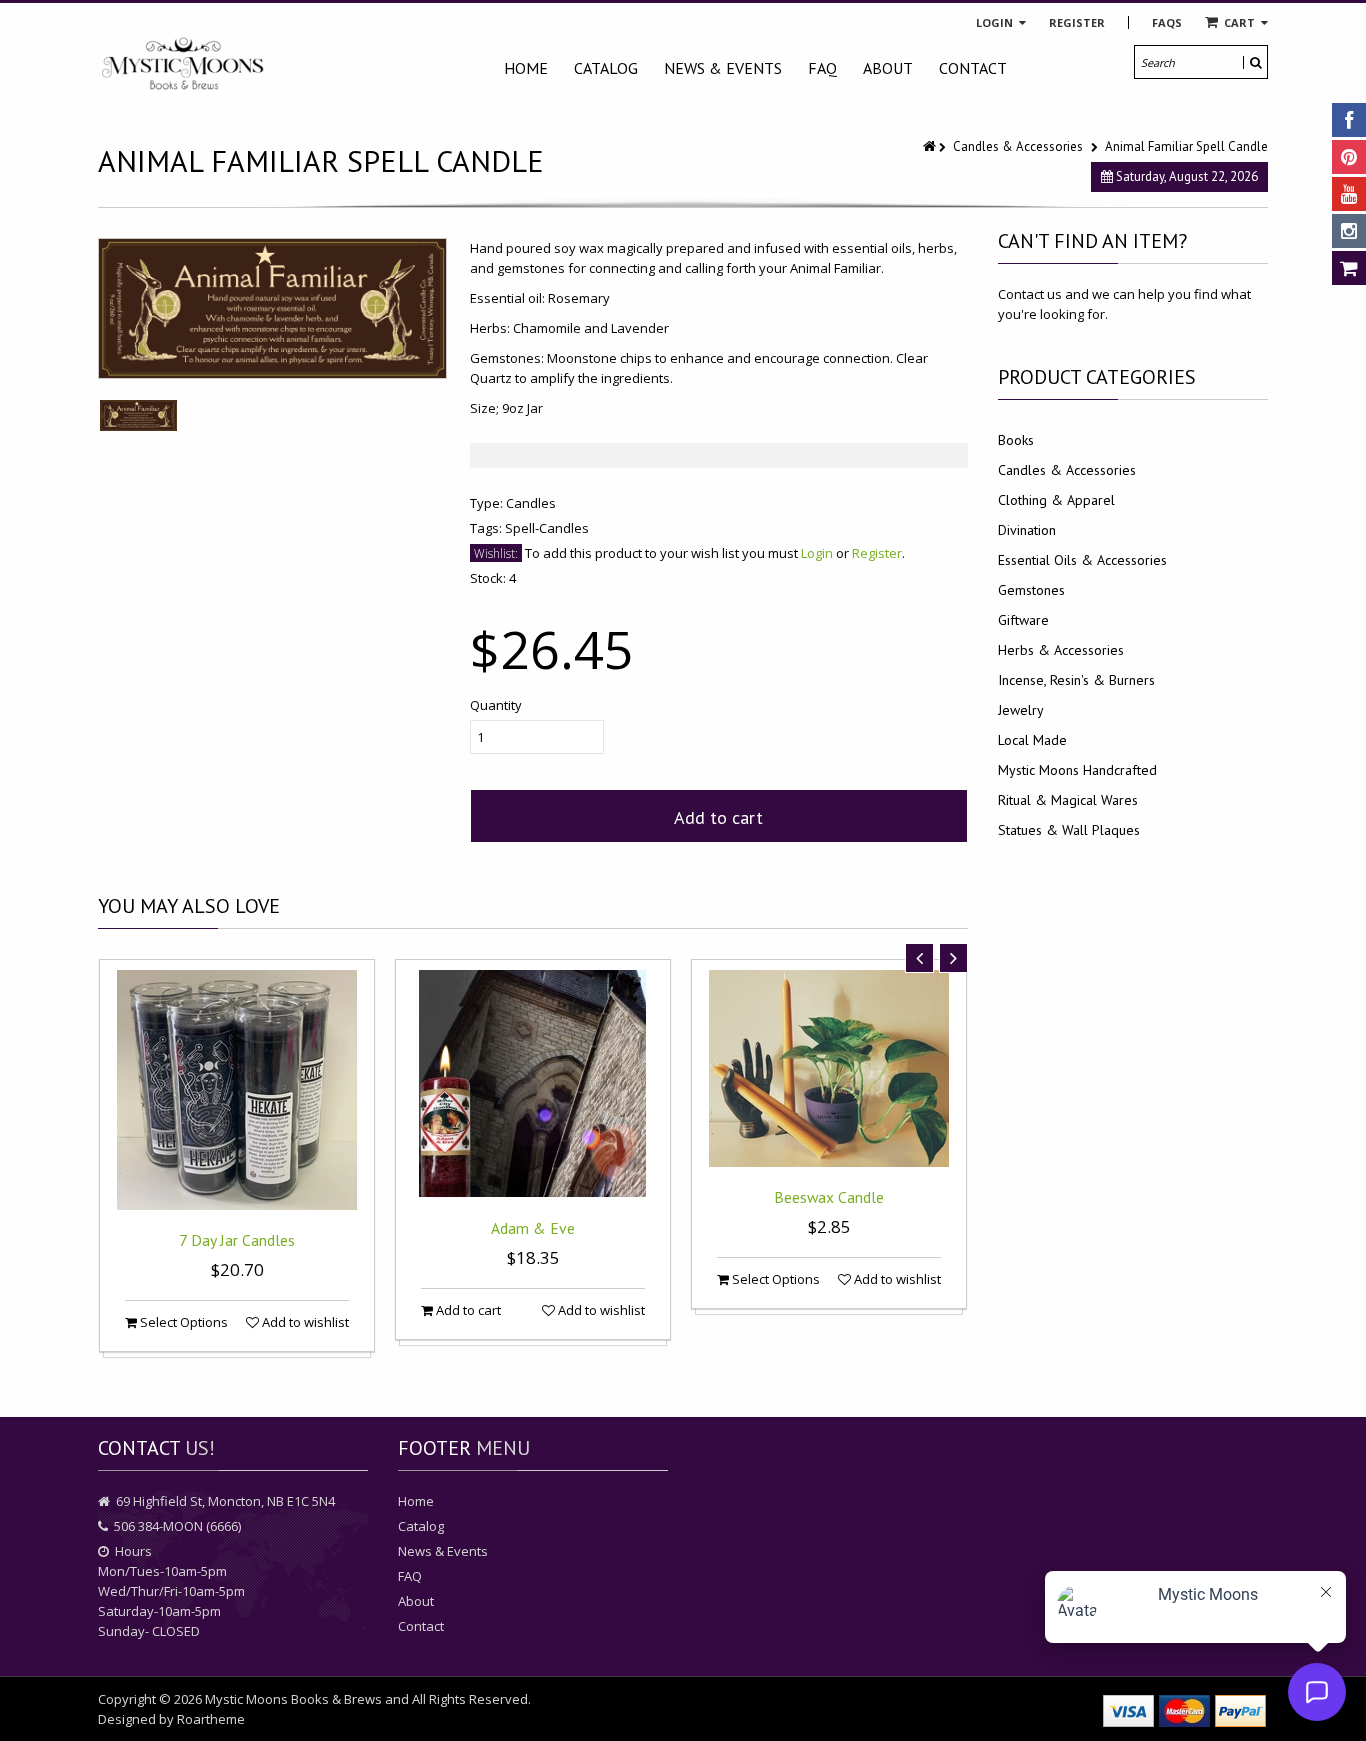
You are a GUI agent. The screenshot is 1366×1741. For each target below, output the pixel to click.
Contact (973, 68)
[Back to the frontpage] (931, 146)
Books (1016, 440)
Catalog (606, 68)
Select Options (182, 1322)
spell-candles (547, 528)
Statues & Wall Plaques (1069, 830)
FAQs (1167, 22)
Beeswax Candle (829, 1197)
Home (526, 68)
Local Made (1032, 740)
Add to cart (718, 817)
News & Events (723, 68)
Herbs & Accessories (1061, 650)
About (888, 68)
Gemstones (1031, 590)
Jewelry (1021, 710)
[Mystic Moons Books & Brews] (183, 64)
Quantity (496, 705)
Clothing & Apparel (1056, 500)
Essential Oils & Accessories (1082, 560)
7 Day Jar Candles (237, 1240)
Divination (1027, 530)
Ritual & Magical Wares (1068, 800)
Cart (1239, 22)
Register (1077, 22)
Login (996, 22)
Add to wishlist (304, 1322)
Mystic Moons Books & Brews (293, 1699)
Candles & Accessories (1018, 146)
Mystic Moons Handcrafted (1077, 770)
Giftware (1023, 620)
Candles (531, 503)
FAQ (822, 68)
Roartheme (211, 1719)
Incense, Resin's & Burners (1076, 680)
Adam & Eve (533, 1228)
